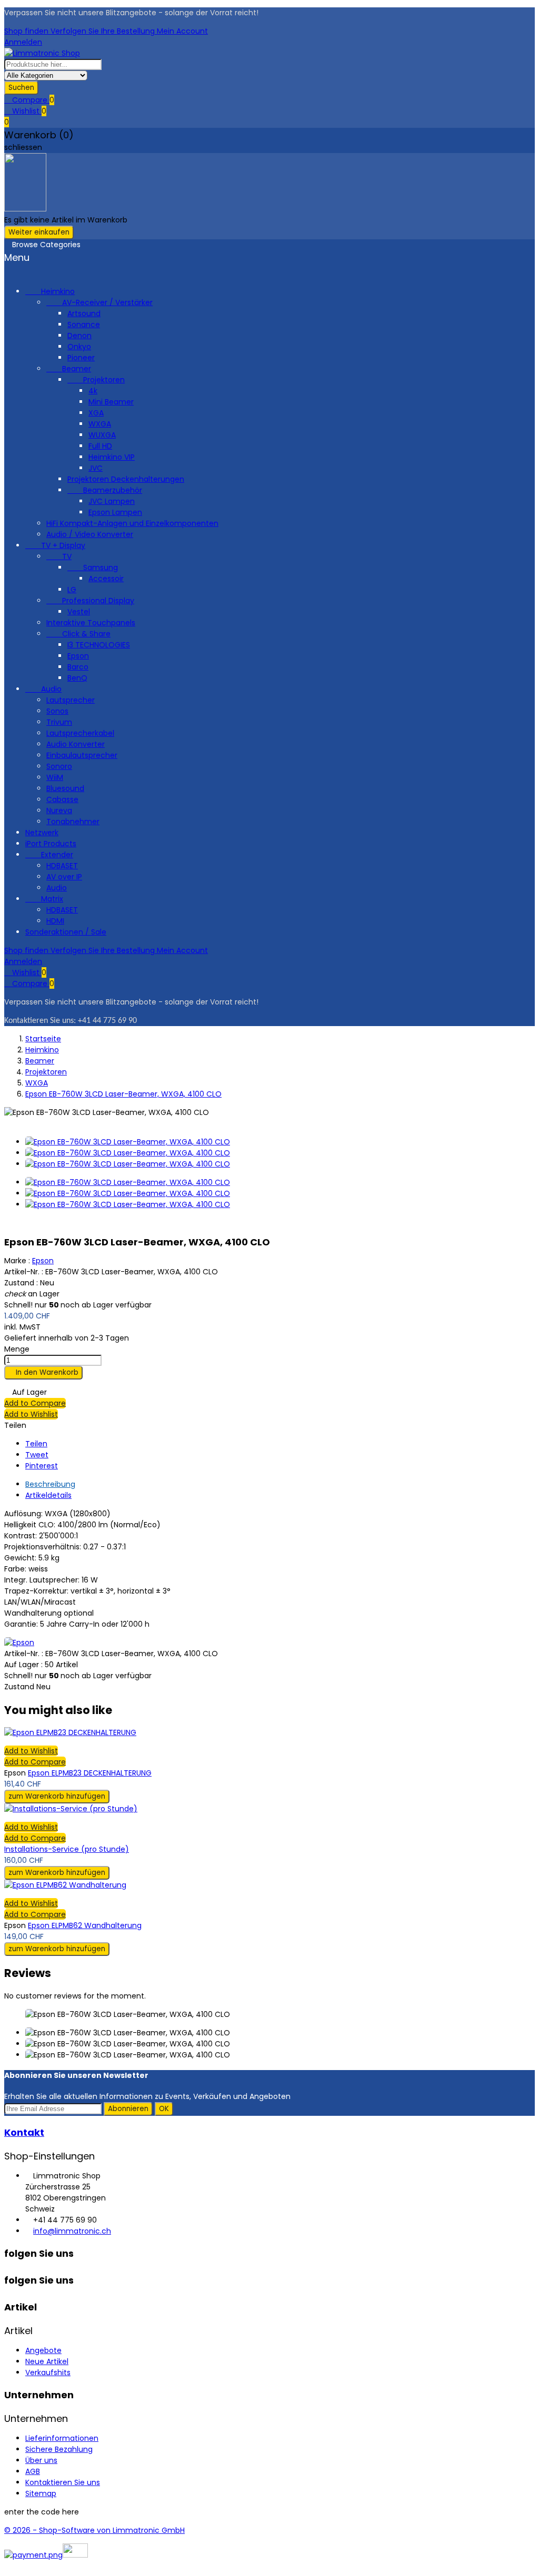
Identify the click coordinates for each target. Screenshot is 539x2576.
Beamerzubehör (105, 490)
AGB (33, 2471)
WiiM (55, 777)
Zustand (20, 1687)
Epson (78, 656)
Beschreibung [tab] (50, 1484)
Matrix (44, 899)
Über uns (41, 2460)
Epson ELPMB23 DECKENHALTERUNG (90, 1773)
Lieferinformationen (62, 2438)
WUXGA (102, 435)
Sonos (57, 711)
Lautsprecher (71, 700)
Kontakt (24, 2132)
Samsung (93, 567)
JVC (96, 468)
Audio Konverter (76, 744)
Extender (49, 855)
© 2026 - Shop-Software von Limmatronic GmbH (94, 2530)
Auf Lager (22, 1665)
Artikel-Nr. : (24, 1272)
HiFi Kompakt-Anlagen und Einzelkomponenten (132, 523)
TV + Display (55, 545)
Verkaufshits (48, 2372)
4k (93, 391)
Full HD (100, 446)
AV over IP (64, 877)
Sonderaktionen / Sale (66, 932)
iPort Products (51, 844)
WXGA (100, 424)
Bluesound (65, 788)
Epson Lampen (115, 512)
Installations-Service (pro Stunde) (67, 1849)
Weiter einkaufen (39, 232)
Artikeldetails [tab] (48, 1495)
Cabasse (62, 799)
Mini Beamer (111, 402)
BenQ (77, 678)
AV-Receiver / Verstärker (99, 302)
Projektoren (96, 380)
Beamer (69, 369)
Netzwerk (42, 833)
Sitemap (41, 2493)
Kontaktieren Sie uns (63, 2482)
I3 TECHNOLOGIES (99, 645)
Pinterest (42, 1466)
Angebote (43, 2350)
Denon (79, 336)
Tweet (37, 1455)
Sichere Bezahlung (59, 2449)
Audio (43, 689)
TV (59, 556)
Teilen (36, 1444)
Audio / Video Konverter (90, 534)
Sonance (84, 324)
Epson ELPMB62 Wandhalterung (85, 1925)
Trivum (59, 722)
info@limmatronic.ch (72, 2231)
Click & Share (78, 634)
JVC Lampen (112, 501)
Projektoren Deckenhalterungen (126, 479)
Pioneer (81, 358)
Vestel (79, 612)
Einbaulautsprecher (82, 755)
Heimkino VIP (112, 457)
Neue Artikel (47, 2361)
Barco (78, 667)
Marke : (17, 1261)
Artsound (84, 313)
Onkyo (79, 347)
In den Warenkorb (43, 1372)
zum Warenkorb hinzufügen (57, 1796)
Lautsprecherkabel (80, 733)
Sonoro (59, 766)
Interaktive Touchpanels (91, 623)
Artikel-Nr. (23, 1654)
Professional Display (90, 601)
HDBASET (62, 866)
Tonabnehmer (73, 822)
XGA (96, 413)
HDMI (55, 921)
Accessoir (106, 579)
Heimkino (50, 291)
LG (72, 590)
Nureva (59, 810)
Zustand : (21, 1283)
